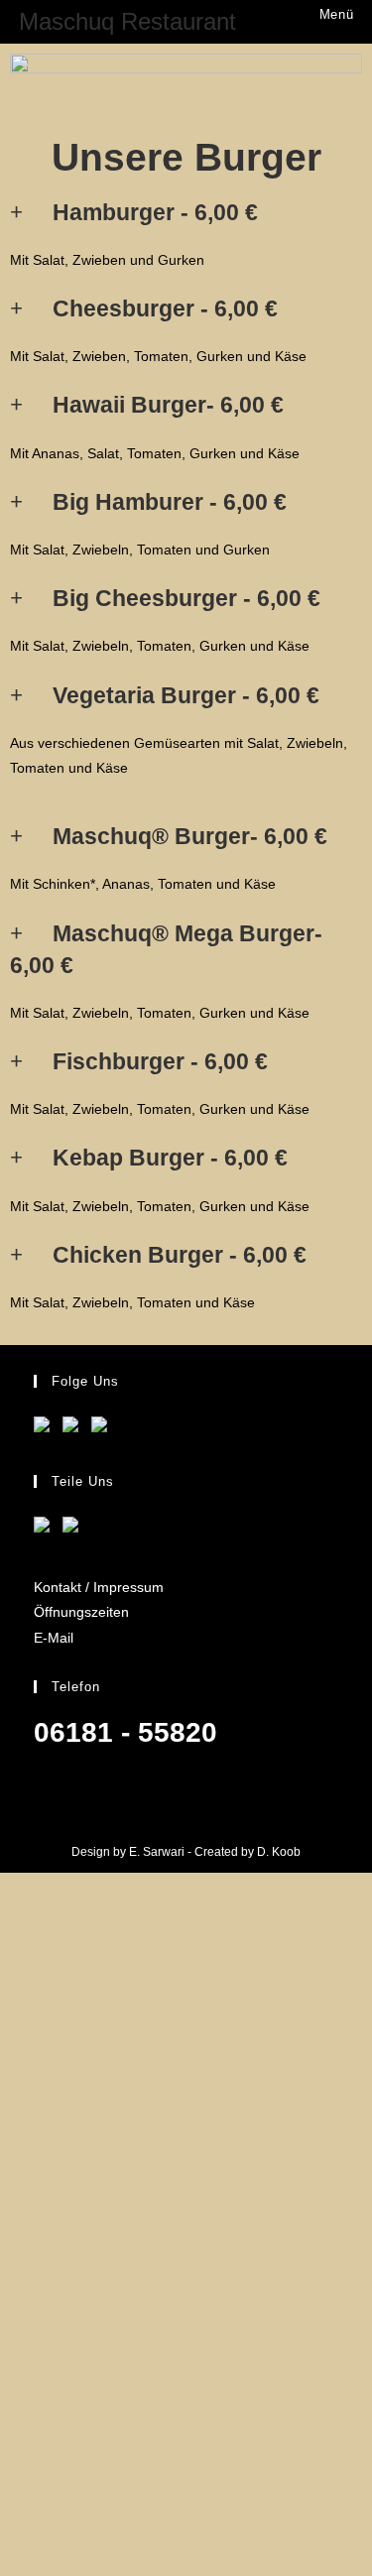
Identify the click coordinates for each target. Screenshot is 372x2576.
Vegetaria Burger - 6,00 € (186, 695)
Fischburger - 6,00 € (160, 1061)
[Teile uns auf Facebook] (46, 1529)
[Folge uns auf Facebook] (46, 1428)
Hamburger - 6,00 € (155, 212)
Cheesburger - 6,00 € (165, 308)
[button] (186, 212)
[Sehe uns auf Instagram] (103, 1428)
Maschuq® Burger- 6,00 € (190, 836)
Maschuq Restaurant (127, 21)
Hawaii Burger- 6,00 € (168, 405)
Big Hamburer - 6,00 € (170, 502)
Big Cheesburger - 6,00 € (186, 598)
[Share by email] (74, 1529)
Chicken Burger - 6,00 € (180, 1255)
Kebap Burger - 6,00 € (170, 1158)
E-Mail (54, 1638)
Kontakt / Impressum (99, 1587)
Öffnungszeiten (81, 1612)
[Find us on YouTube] (74, 1428)
